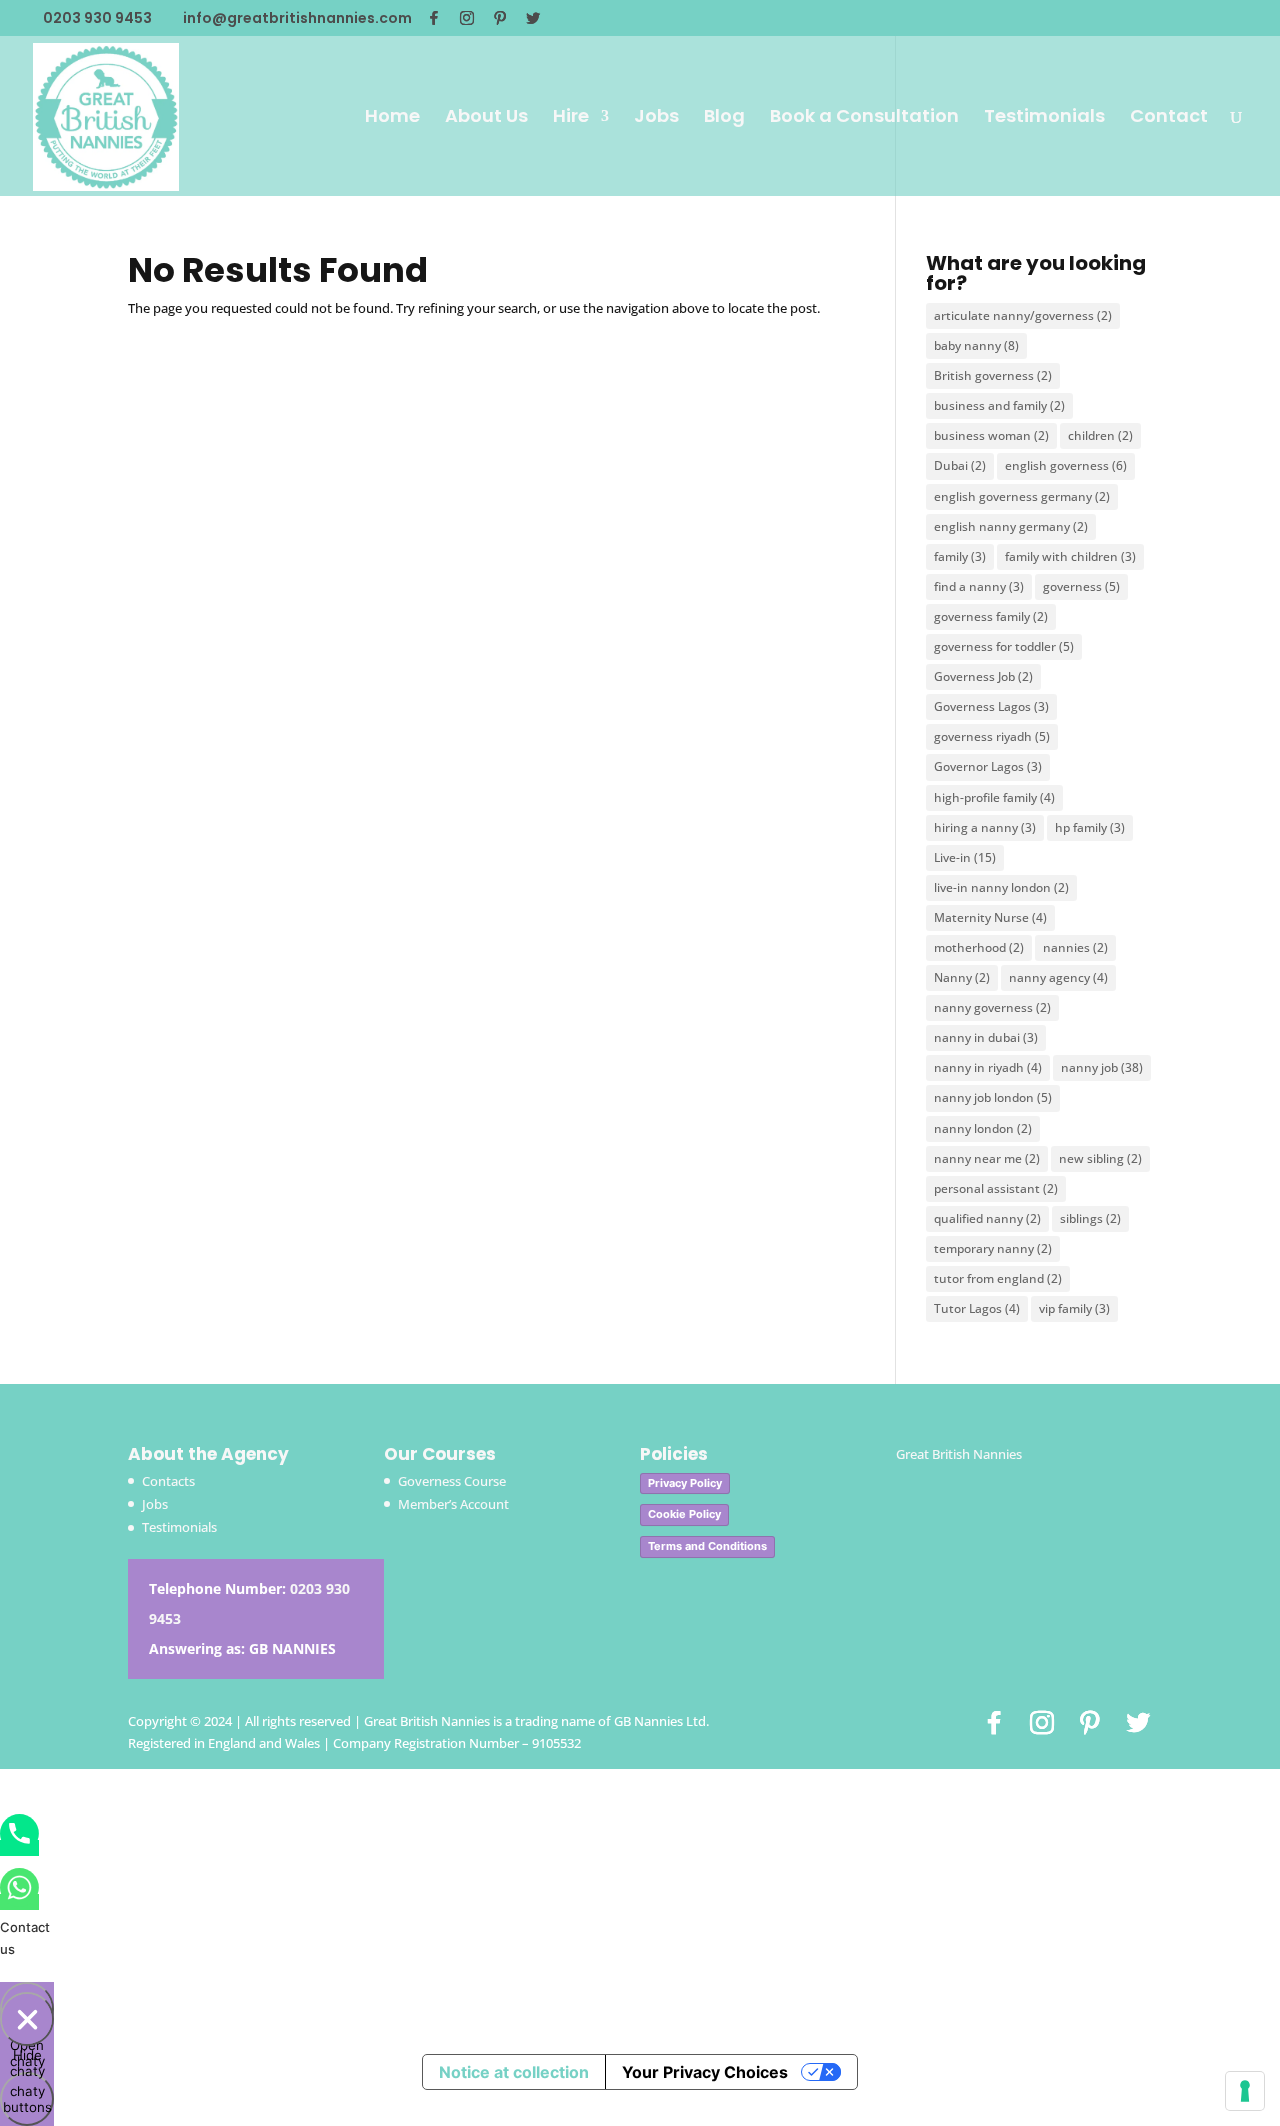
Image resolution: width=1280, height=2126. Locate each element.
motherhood (979, 947)
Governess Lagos (991, 706)
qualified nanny (987, 1218)
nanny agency (1058, 977)
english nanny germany (1011, 526)
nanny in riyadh (988, 1067)
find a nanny (979, 586)
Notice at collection (514, 2072)
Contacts (168, 1481)
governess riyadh (992, 736)
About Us (486, 118)
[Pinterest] (500, 18)
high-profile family (994, 797)
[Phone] (19, 1848)
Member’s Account (453, 1504)
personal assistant (996, 1188)
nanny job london (993, 1097)
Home (392, 118)
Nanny (962, 977)
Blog (724, 118)
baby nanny (976, 345)
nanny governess (992, 1007)
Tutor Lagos (977, 1308)
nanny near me (987, 1158)
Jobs (656, 118)
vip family (1074, 1308)
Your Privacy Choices (705, 2072)
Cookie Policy (684, 1514)
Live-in (965, 857)
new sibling (1100, 1158)
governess (1081, 586)
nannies (1075, 947)
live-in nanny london (1001, 887)
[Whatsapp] (19, 1902)
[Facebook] (434, 18)
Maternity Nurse (990, 917)
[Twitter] (533, 18)
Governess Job (983, 676)
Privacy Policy (685, 1483)
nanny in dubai (986, 1037)
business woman (991, 435)
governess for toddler (1004, 646)
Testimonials (1044, 118)
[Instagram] (467, 18)
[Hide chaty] (27, 2019)
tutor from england (998, 1278)
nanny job (1102, 1067)
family (960, 556)
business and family (999, 405)
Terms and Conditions (707, 1546)
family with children (1070, 556)
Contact (1169, 118)
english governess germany (1022, 496)
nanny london (983, 1128)
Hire (571, 118)
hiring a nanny (985, 827)
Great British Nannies (959, 1454)
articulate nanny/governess (1023, 315)
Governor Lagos (988, 766)
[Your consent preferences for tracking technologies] (1245, 2091)
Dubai (960, 465)
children (1100, 435)
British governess (993, 375)
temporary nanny (993, 1248)
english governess (1066, 465)
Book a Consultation (864, 118)
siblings (1090, 1218)
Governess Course (452, 1481)
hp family (1090, 827)
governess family (991, 616)
